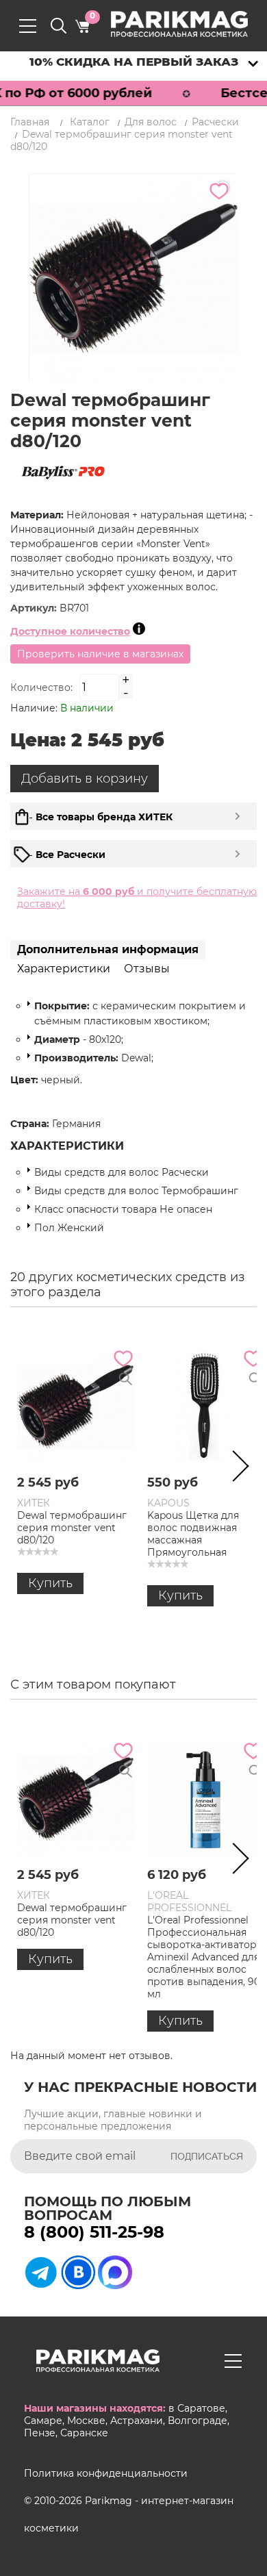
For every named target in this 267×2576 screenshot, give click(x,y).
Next (236, 1469)
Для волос (151, 122)
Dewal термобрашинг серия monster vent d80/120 (72, 1528)
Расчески (215, 122)
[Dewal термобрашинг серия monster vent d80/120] (75, 1406)
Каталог (90, 122)
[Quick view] (125, 1379)
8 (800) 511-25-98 (94, 2232)
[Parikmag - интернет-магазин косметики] (192, 24)
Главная (30, 122)
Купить (50, 1583)
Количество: (41, 687)
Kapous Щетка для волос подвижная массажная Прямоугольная (193, 1534)
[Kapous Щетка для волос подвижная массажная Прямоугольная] (205, 1406)
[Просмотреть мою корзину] (82, 26)
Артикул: (35, 608)
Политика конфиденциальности (106, 2473)
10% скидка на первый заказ (134, 62)
